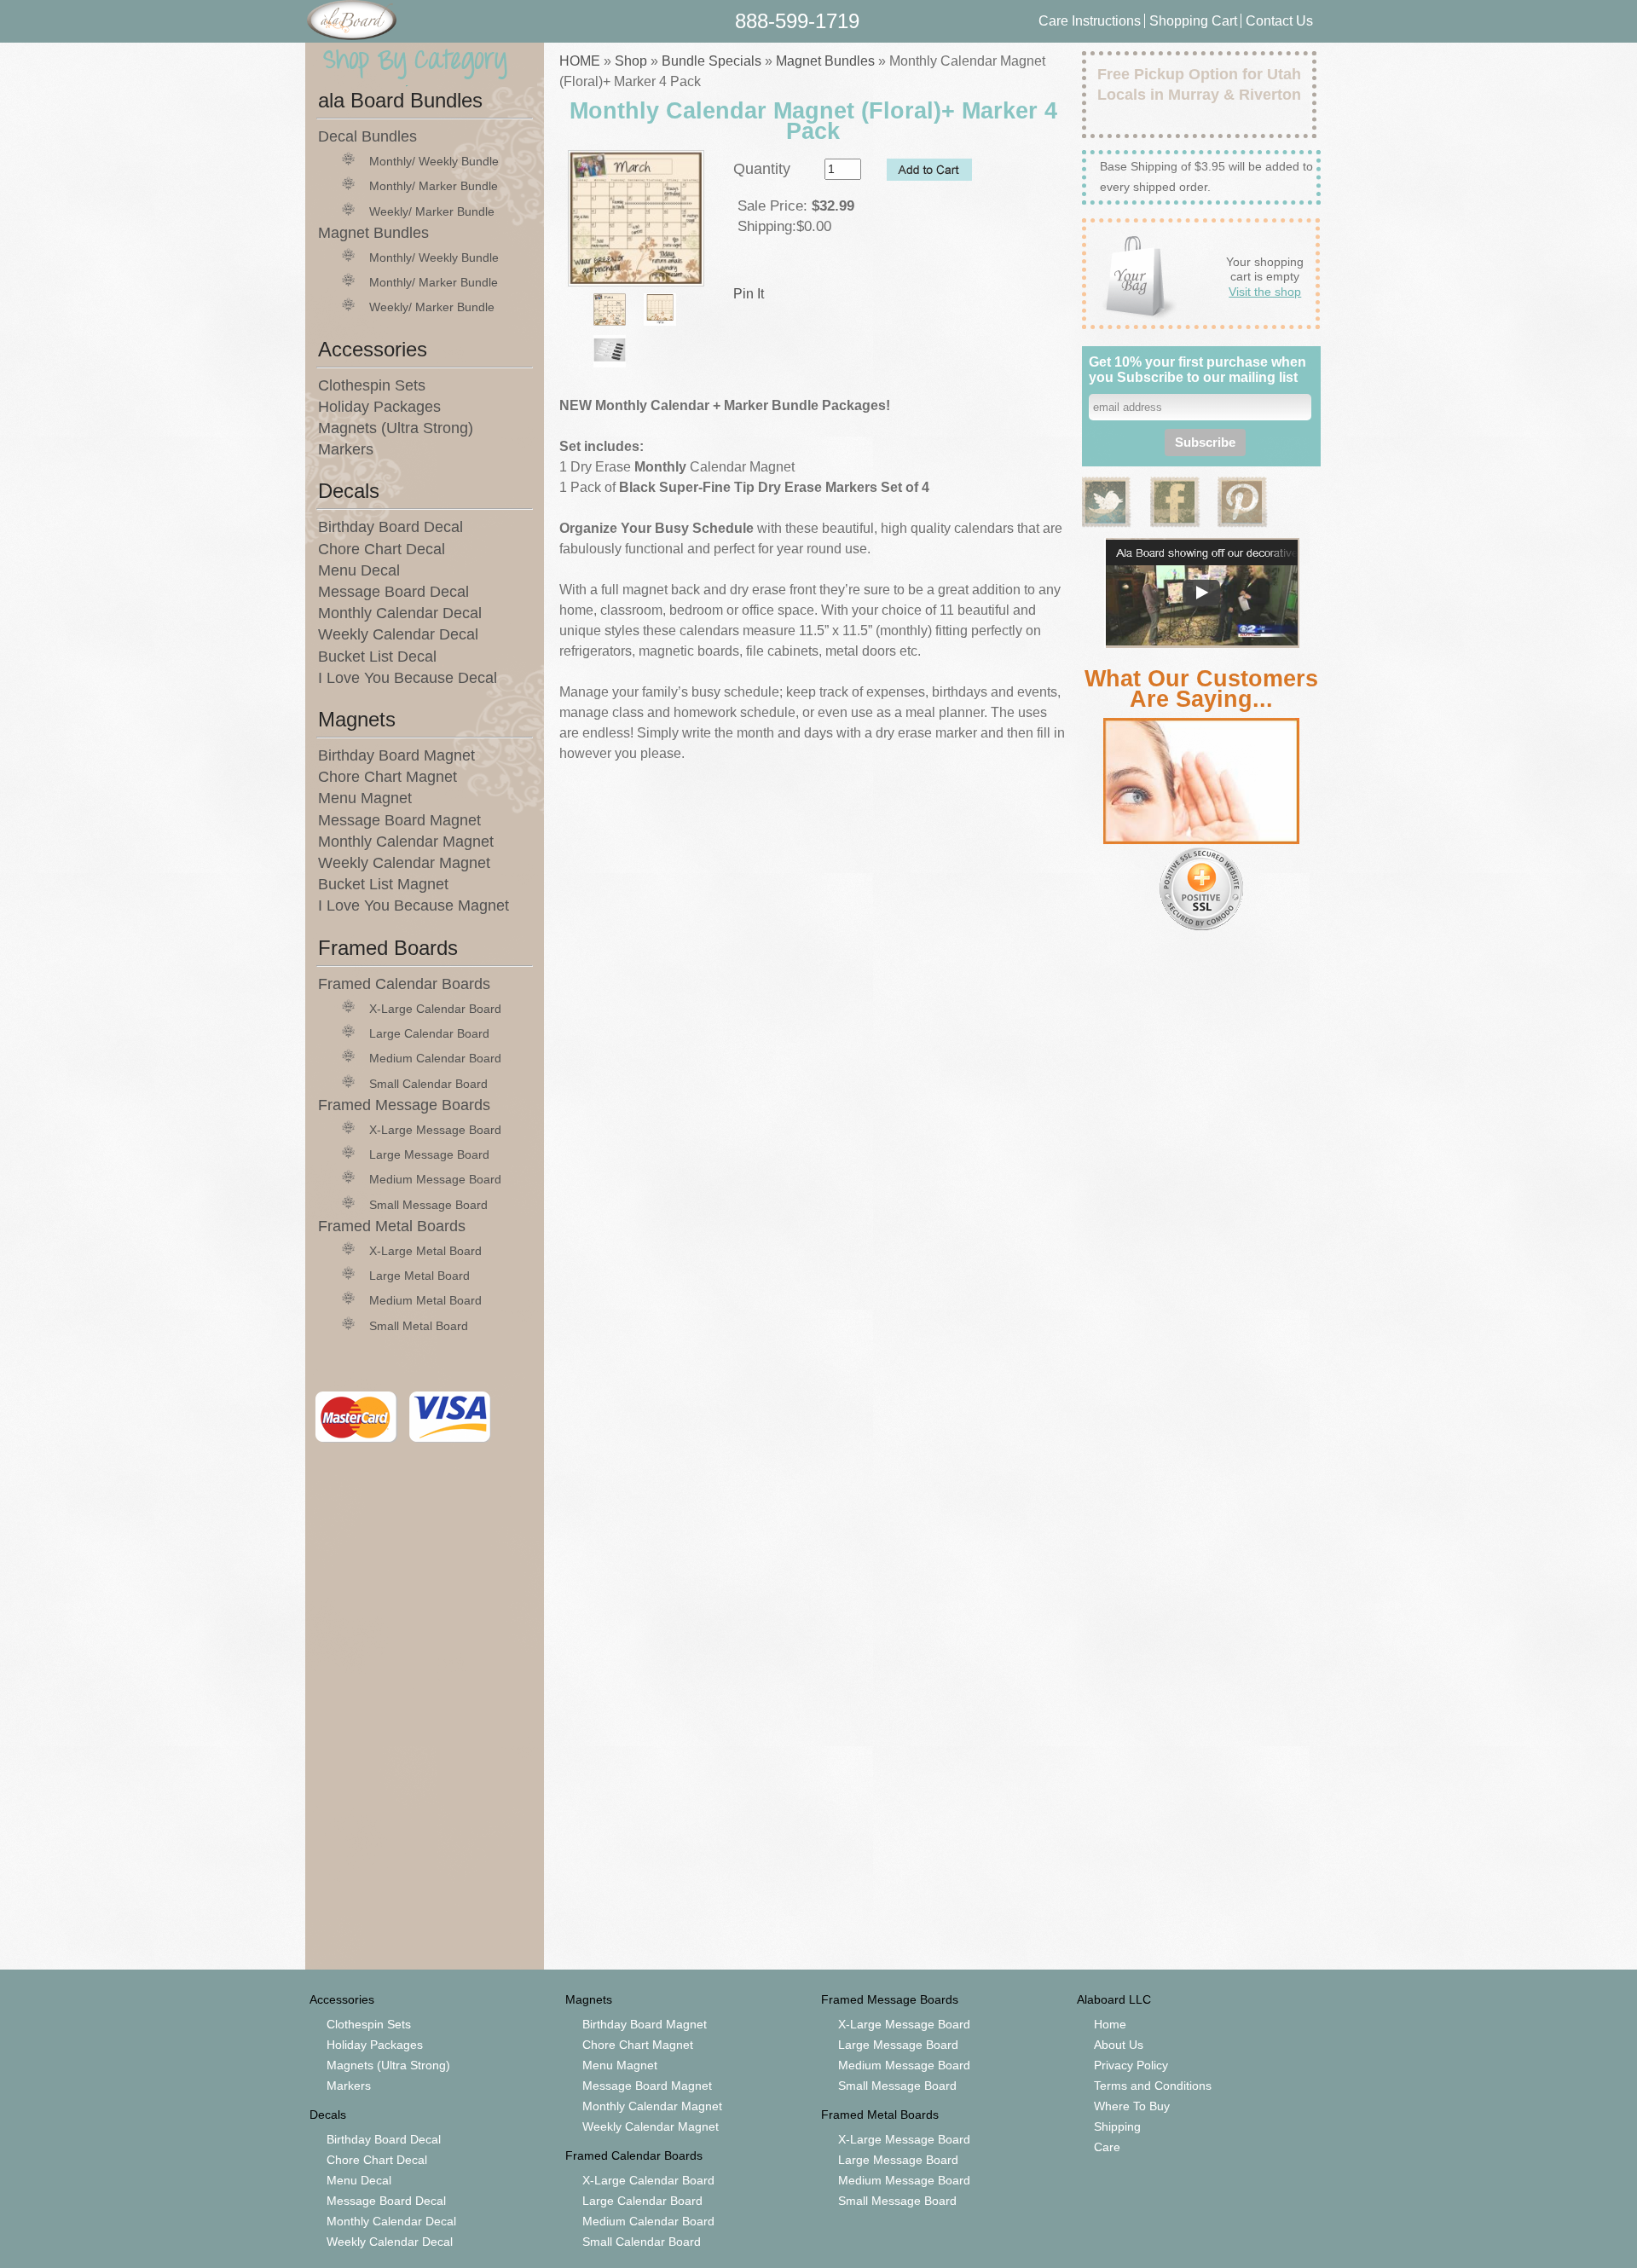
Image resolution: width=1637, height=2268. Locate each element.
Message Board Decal (393, 592)
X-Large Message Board (435, 1130)
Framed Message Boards (404, 1105)
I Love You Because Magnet (414, 905)
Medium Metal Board (425, 1300)
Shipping (1117, 2126)
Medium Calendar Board (435, 1058)
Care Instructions (1090, 21)
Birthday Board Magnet (396, 755)
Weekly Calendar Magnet (404, 863)
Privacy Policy (1131, 2065)
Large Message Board (429, 1154)
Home (1110, 2024)
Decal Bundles (367, 136)
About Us (1119, 2045)
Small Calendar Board (428, 1084)
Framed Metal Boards (392, 1226)
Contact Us (1279, 21)
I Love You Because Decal (408, 678)
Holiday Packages (379, 407)
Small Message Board (428, 1205)
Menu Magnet (365, 798)
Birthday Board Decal (390, 527)
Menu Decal (359, 570)
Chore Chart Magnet (388, 777)
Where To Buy (1132, 2106)
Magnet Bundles (373, 233)
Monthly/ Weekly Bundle (434, 161)
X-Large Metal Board (425, 1251)
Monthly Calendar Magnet (406, 842)
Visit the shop (1265, 292)
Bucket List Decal (377, 657)
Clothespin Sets (372, 385)
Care (1107, 2147)
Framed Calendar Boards (404, 984)
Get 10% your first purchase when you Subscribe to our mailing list (1197, 370)
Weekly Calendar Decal (398, 634)
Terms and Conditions (1153, 2086)
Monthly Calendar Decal (400, 613)
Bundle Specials (711, 61)
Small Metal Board (419, 1326)
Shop (631, 61)
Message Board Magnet (399, 820)
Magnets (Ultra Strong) (396, 428)
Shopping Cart (1195, 21)
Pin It (749, 294)
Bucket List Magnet (383, 884)
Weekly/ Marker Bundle (432, 211)
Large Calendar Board (429, 1033)
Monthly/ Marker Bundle (434, 186)
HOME (580, 61)
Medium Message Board (435, 1179)
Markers (346, 449)
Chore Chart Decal (382, 549)
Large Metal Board (419, 1276)
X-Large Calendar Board (435, 1009)
